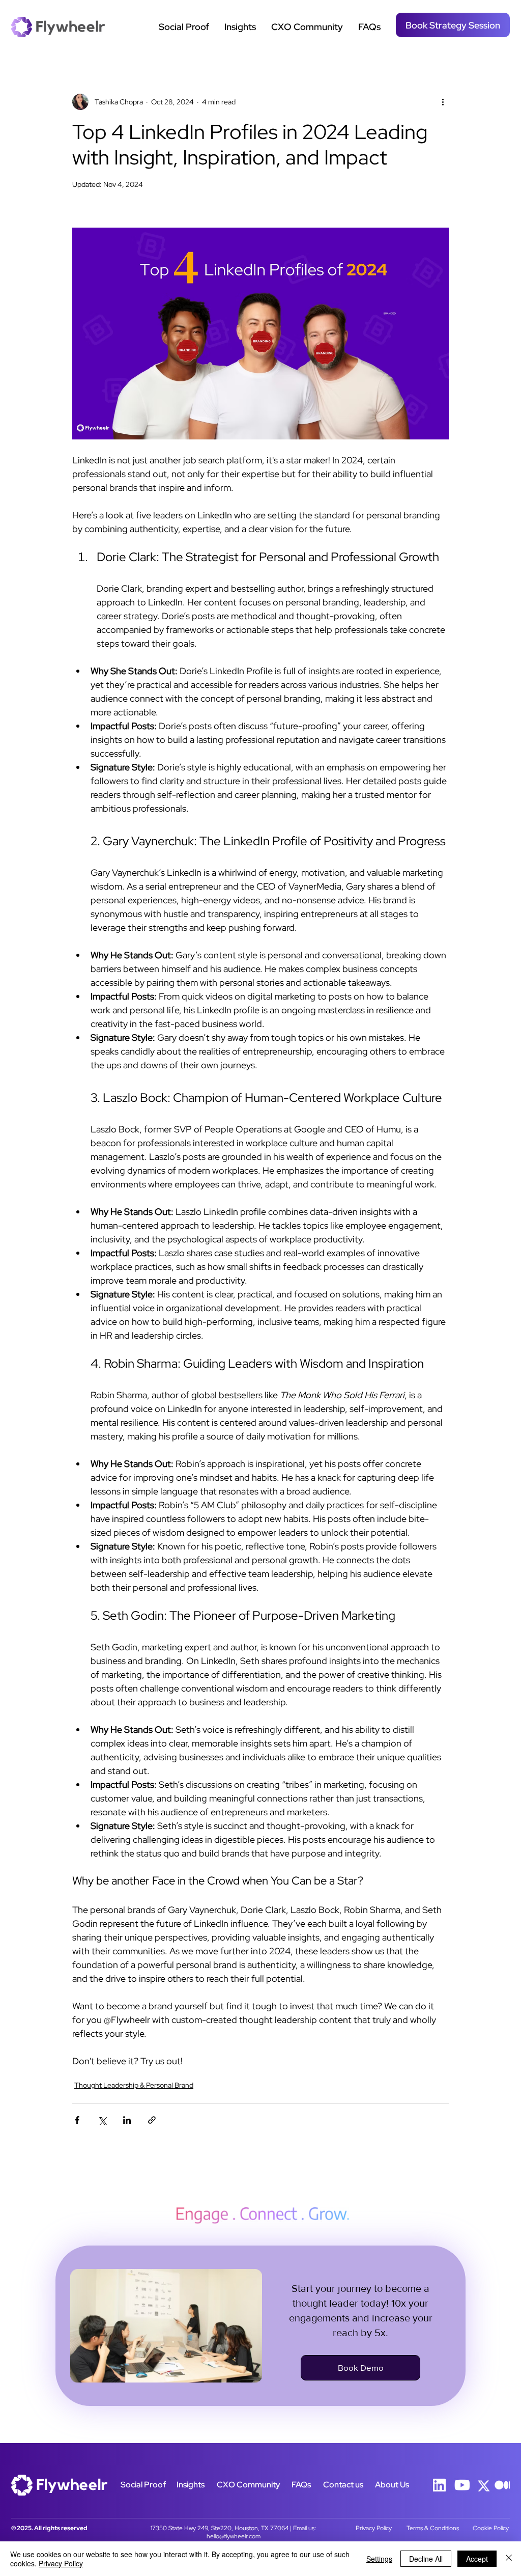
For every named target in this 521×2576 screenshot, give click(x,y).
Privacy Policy (374, 2528)
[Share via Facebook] (77, 2120)
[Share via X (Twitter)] (102, 2120)
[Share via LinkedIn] (127, 2120)
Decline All (426, 2559)
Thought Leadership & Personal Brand (134, 2085)
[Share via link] (152, 2120)
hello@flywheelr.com (234, 2536)
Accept (477, 2559)
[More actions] (443, 102)
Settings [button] (379, 2559)
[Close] (509, 2559)
